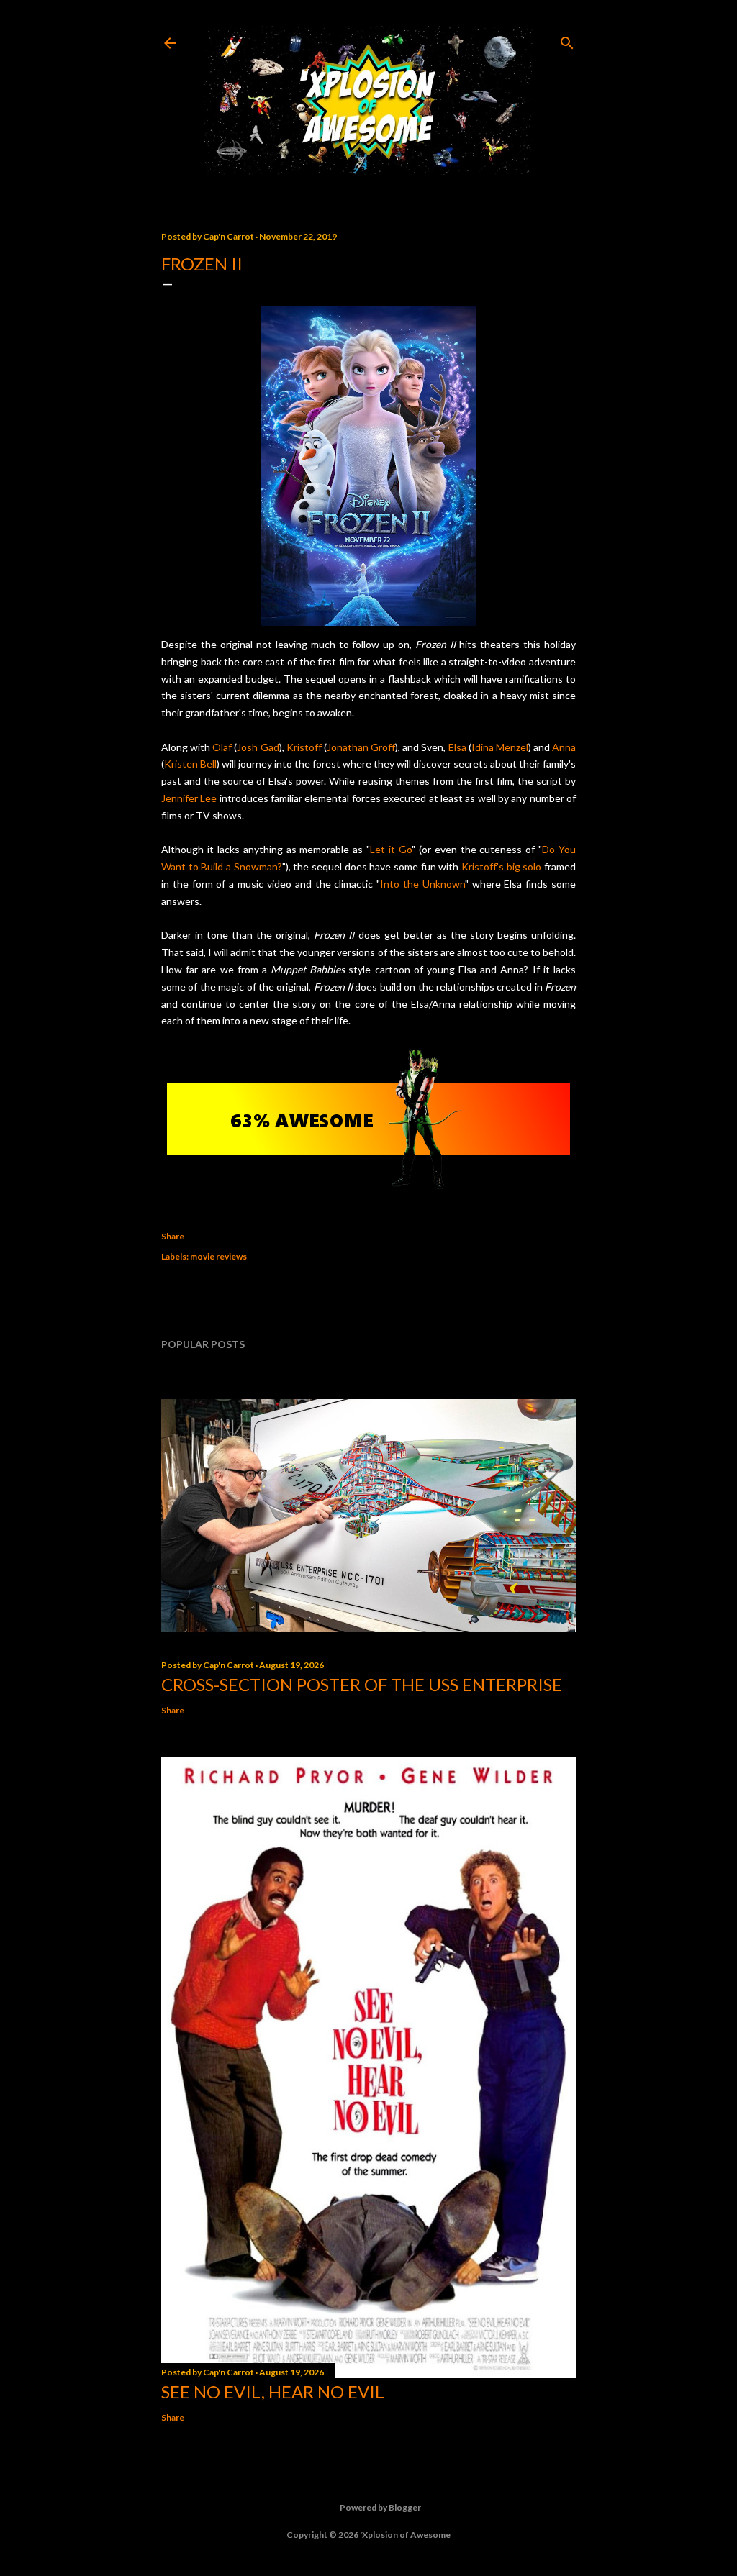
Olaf (222, 747)
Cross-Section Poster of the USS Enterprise (362, 1684)
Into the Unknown (422, 884)
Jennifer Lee (189, 798)
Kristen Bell (190, 764)
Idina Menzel (500, 747)
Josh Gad (258, 747)
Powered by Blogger (380, 2507)
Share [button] (173, 1236)
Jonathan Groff (361, 747)
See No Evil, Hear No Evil (273, 2391)
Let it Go (391, 849)
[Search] (567, 40)
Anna (564, 747)
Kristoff (304, 747)
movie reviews (218, 1256)
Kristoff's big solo (501, 866)
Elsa (457, 747)
